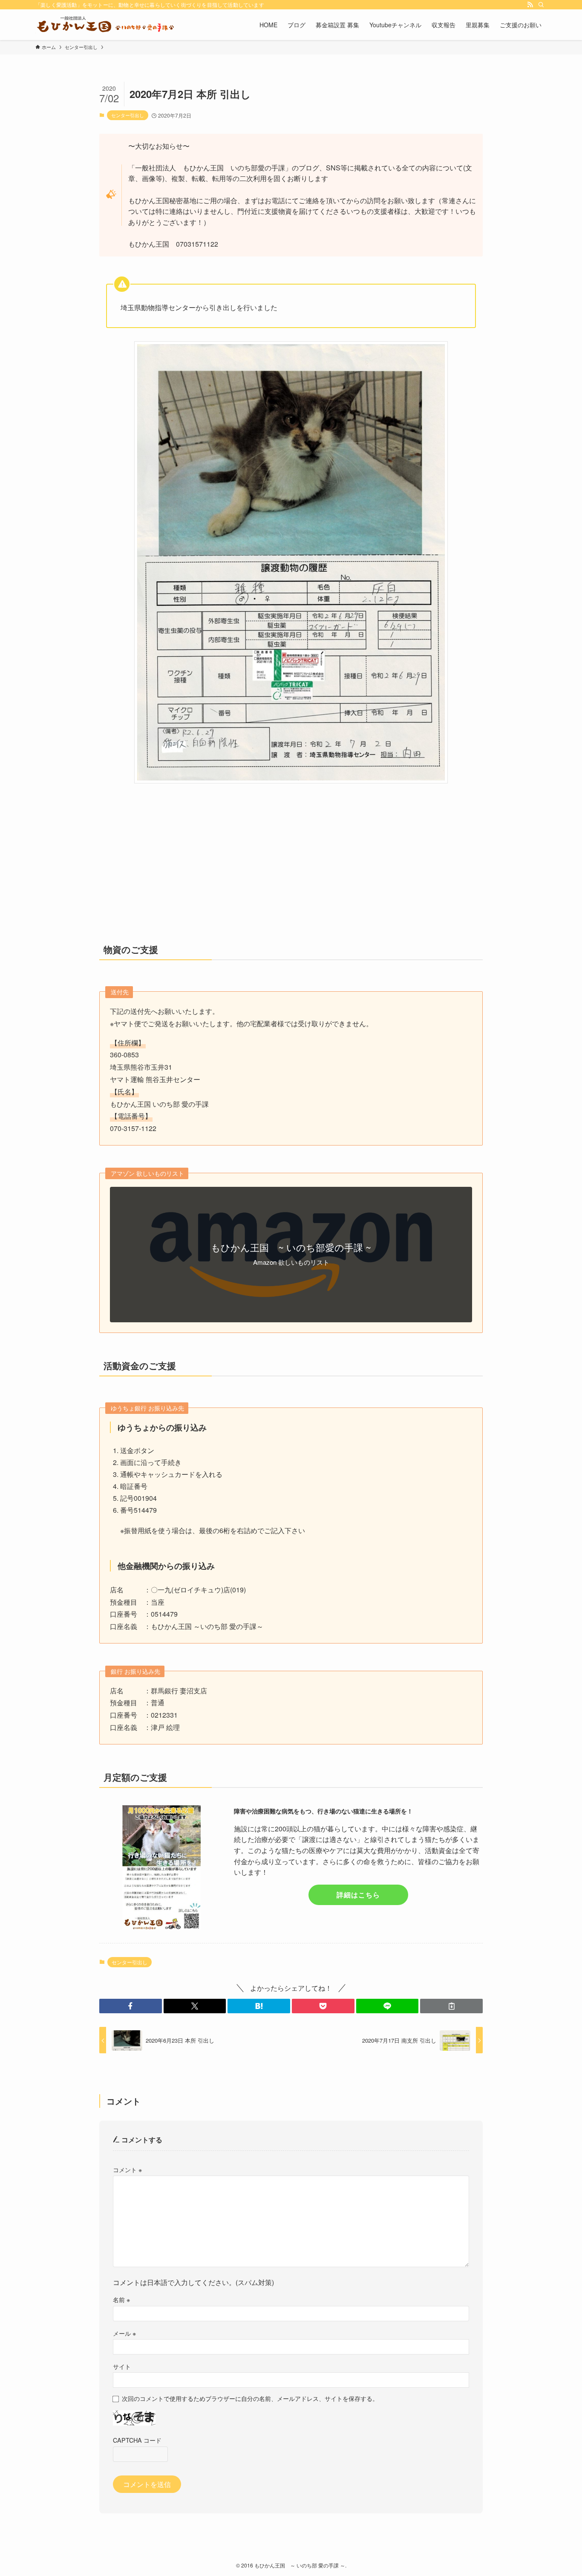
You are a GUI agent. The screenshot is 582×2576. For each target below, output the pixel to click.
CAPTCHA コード (137, 2440)
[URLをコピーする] (451, 2006)
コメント (127, 2169)
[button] (131, 2006)
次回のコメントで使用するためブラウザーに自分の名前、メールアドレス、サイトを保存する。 (250, 2398)
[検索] (541, 5)
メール (124, 2333)
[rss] (530, 5)
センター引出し (128, 115)
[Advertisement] (291, 870)
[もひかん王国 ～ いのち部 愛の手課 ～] (105, 25)
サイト (122, 2366)
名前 (121, 2299)
